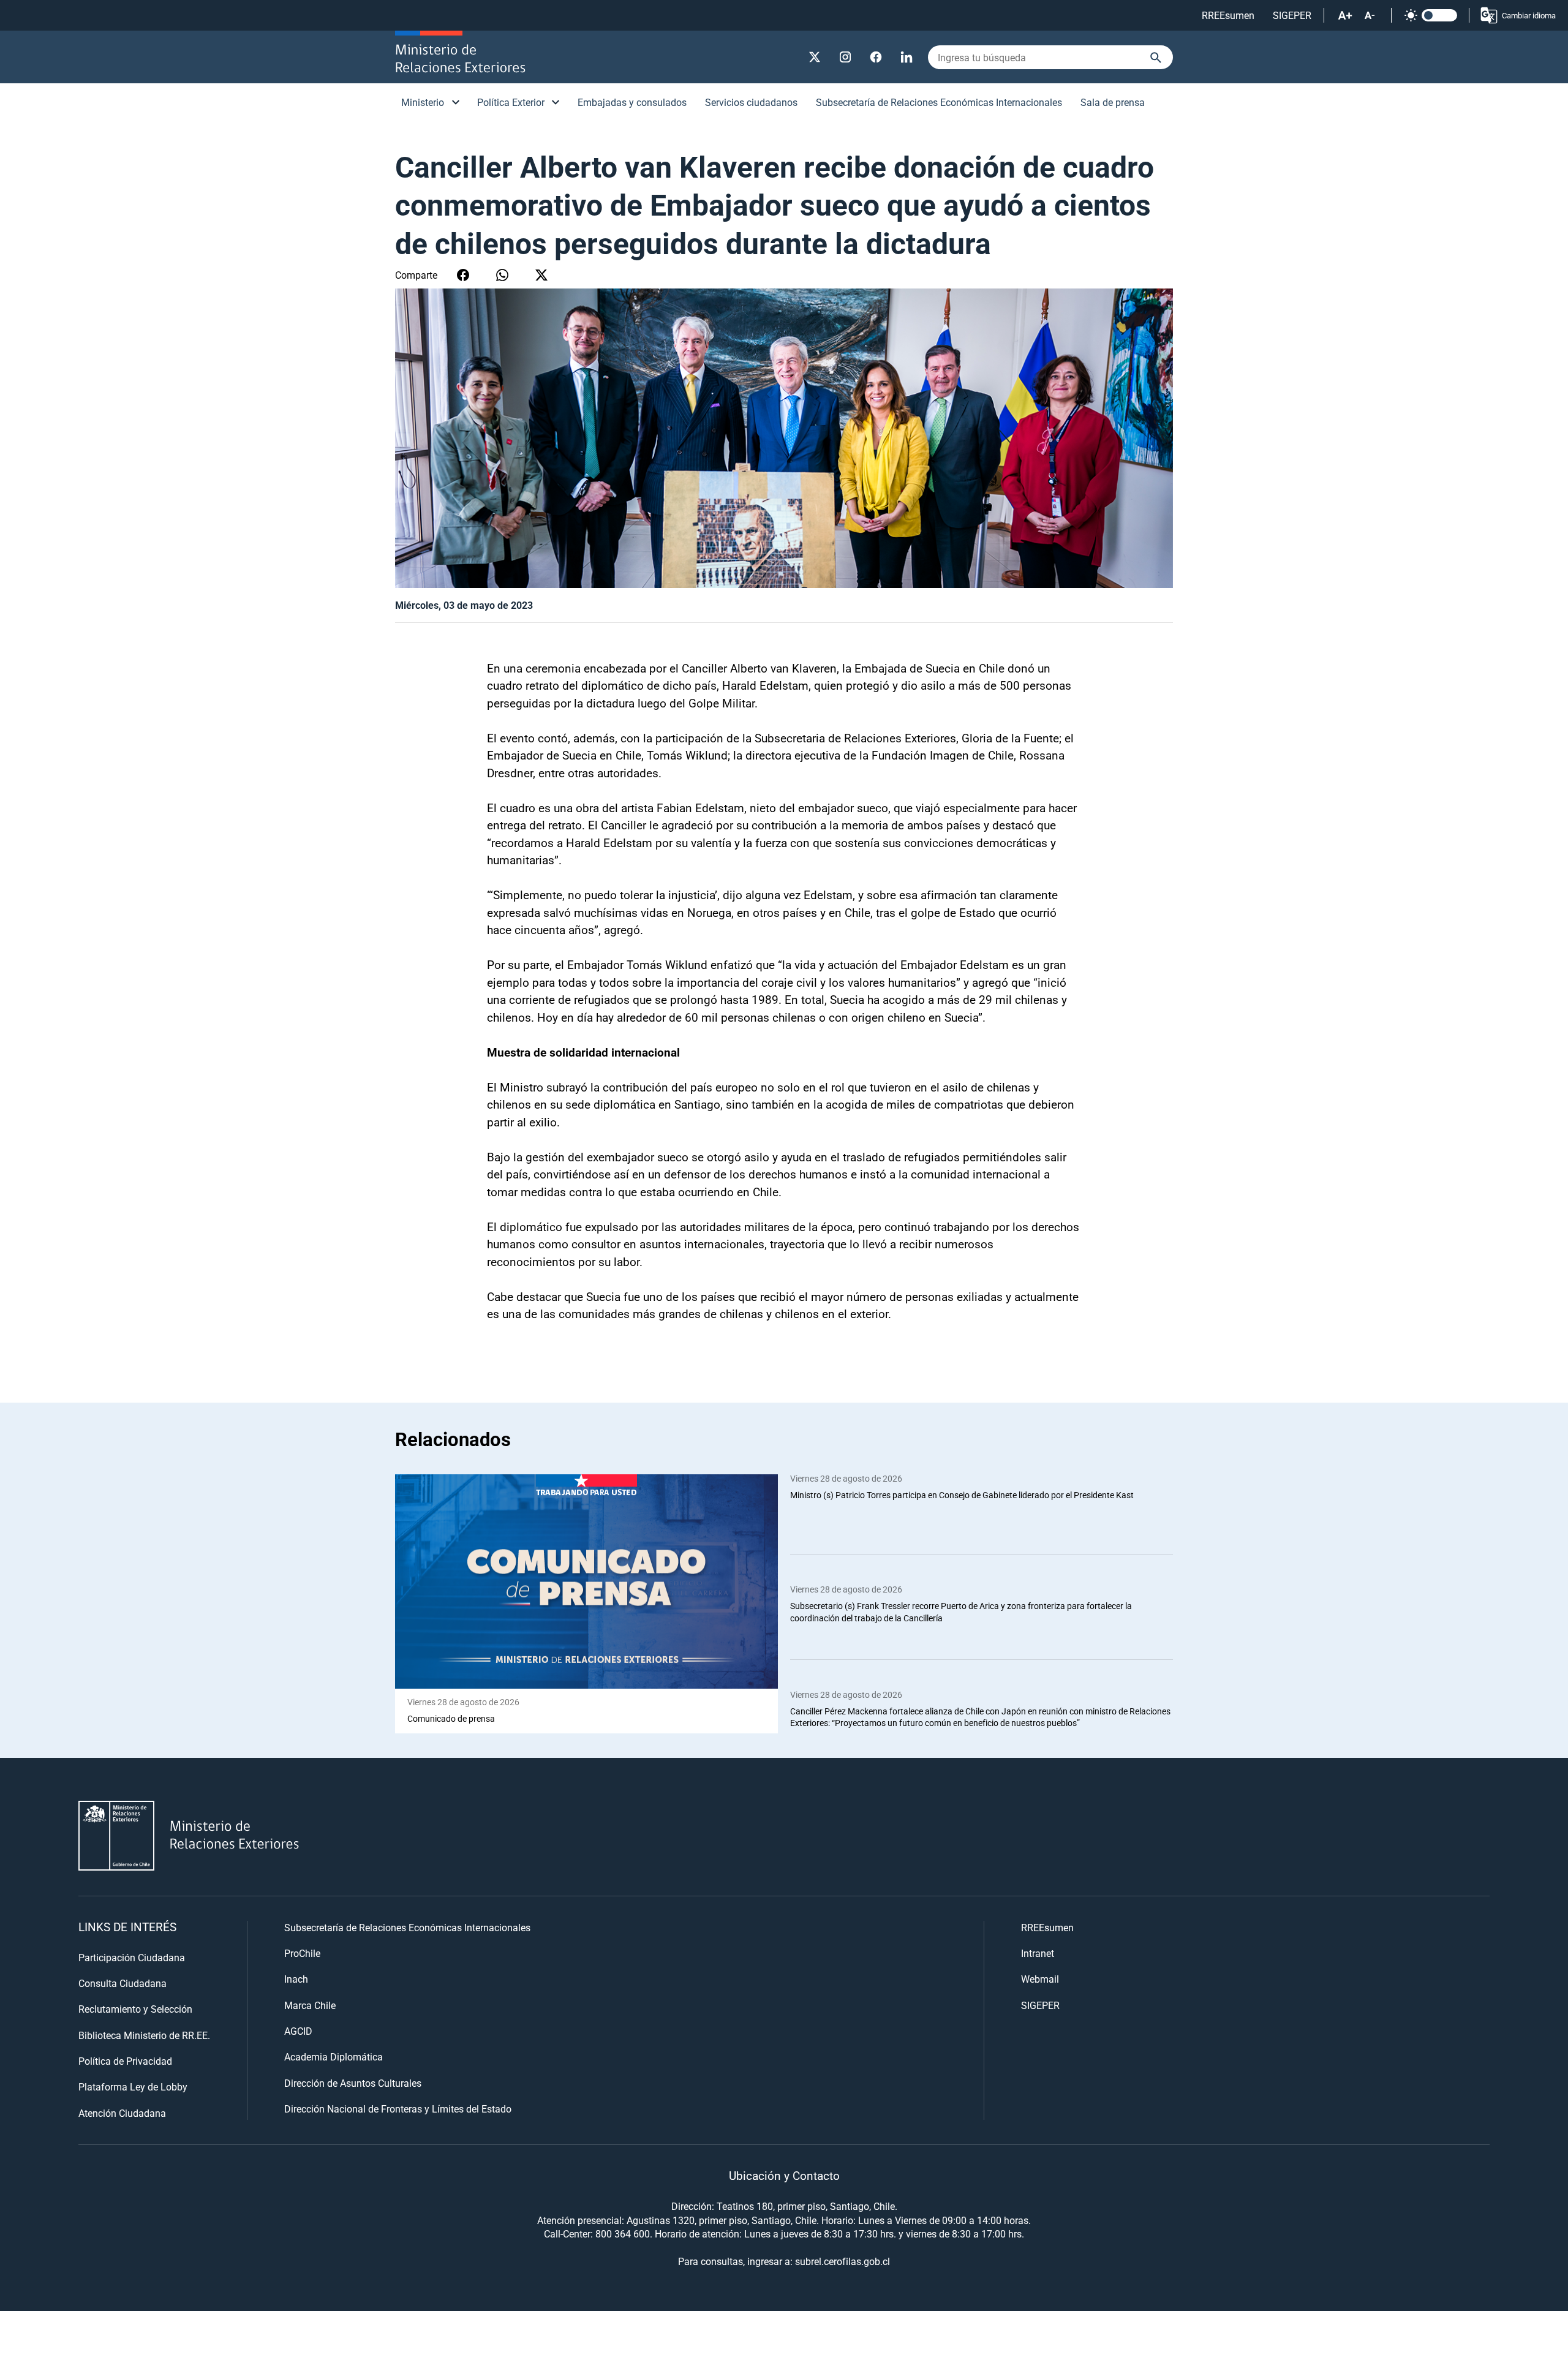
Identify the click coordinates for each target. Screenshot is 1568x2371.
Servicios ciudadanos (751, 102)
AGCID (298, 2031)
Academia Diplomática (334, 2056)
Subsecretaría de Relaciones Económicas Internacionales (939, 102)
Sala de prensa (1113, 102)
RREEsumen (1228, 15)
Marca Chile (310, 2005)
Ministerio (423, 102)
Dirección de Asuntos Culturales (353, 2083)
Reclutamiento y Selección (135, 2009)
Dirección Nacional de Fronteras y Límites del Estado (398, 2109)
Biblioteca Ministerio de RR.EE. (144, 2035)
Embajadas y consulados (632, 102)
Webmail (1040, 1979)
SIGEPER (1292, 15)
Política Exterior (511, 102)
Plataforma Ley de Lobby (133, 2086)
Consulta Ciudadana (123, 1983)
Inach (296, 1979)
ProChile (302, 1953)
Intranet (1038, 1953)
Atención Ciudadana (122, 2113)
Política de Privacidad (125, 2061)
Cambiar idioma (1529, 15)
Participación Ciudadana (132, 1957)
